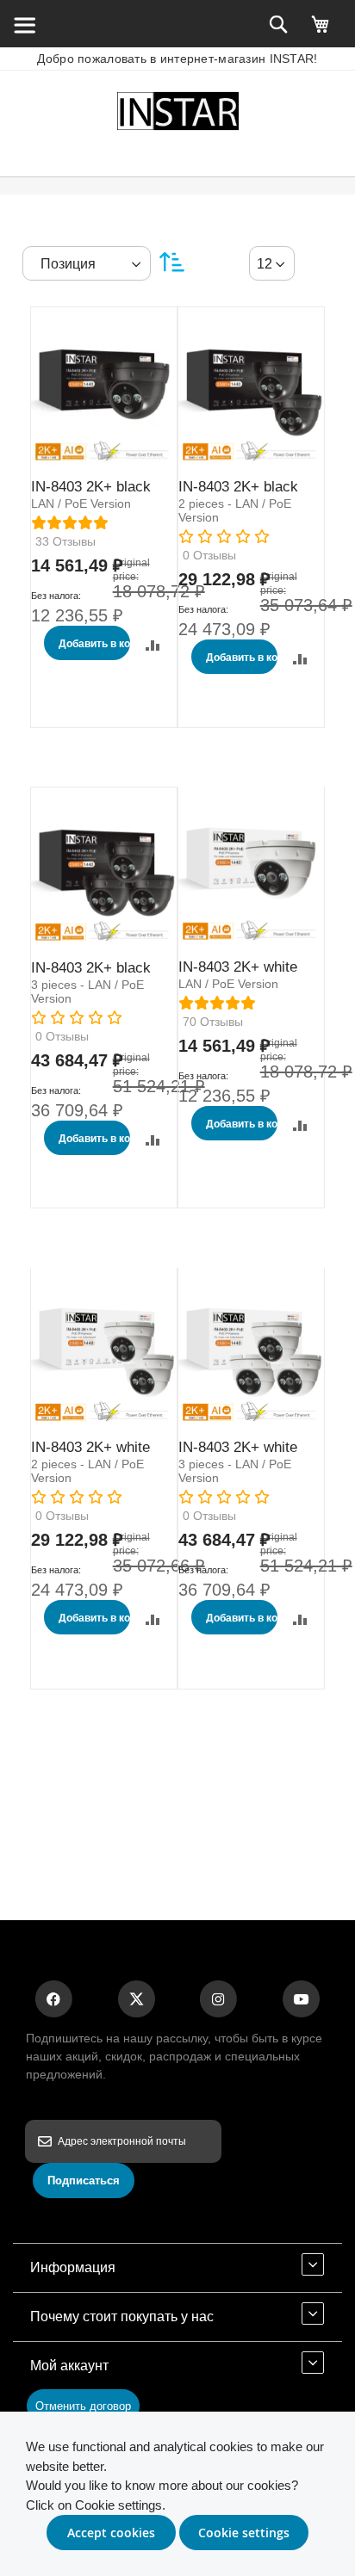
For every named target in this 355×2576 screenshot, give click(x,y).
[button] (153, 645)
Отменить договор (83, 2406)
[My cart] (321, 32)
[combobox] (272, 263)
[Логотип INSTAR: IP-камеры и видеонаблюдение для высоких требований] (177, 114)
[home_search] (24, 24)
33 (65, 541)
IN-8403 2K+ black (91, 487)
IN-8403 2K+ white (238, 967)
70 (213, 1022)
